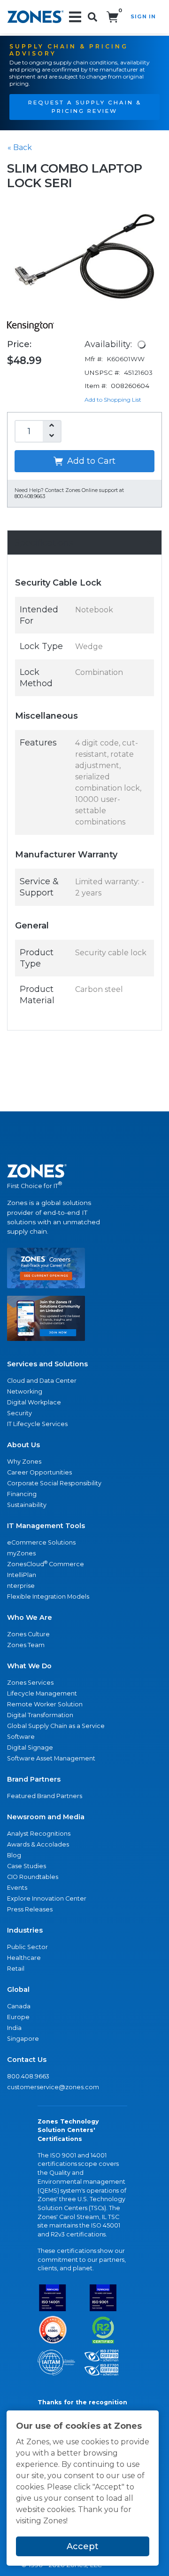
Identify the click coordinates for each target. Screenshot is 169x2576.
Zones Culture (28, 1634)
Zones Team (26, 1645)
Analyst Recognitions (39, 1834)
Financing (22, 1494)
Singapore (23, 2039)
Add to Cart (90, 461)
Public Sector (27, 1947)
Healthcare (24, 1958)
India (14, 2028)
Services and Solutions (47, 1364)
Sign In (143, 16)
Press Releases (30, 1909)
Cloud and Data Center (42, 1381)
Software (21, 1737)
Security (19, 1413)
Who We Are (30, 1617)
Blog (14, 1855)
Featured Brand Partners (45, 1796)
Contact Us (27, 2060)
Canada (19, 2006)
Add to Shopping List (113, 400)
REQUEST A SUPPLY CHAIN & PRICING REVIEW (85, 107)
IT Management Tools (46, 1526)
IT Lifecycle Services (37, 1424)
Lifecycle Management (42, 1693)
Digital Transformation (40, 1715)
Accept (83, 2546)
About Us (23, 1445)
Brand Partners (34, 1779)
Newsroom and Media (46, 1817)
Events (17, 1888)
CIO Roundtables (33, 1877)
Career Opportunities (39, 1472)
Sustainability (27, 1505)
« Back (20, 147)
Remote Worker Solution (45, 1704)
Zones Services (30, 1683)
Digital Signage (30, 1748)
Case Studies (27, 1866)
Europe (18, 2017)
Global (18, 1989)
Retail (16, 1969)
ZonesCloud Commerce (46, 1564)
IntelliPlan (22, 1575)
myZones (21, 1553)
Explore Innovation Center (47, 1898)
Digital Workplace (34, 1402)
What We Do (29, 1666)
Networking (25, 1391)
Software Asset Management (51, 1758)
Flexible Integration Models (48, 1597)
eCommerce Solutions (41, 1542)
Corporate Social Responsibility (54, 1483)
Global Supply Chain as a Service (56, 1726)
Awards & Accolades (38, 1844)
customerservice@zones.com (53, 2087)
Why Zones (24, 1462)
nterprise (21, 1586)
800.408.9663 (28, 2076)
